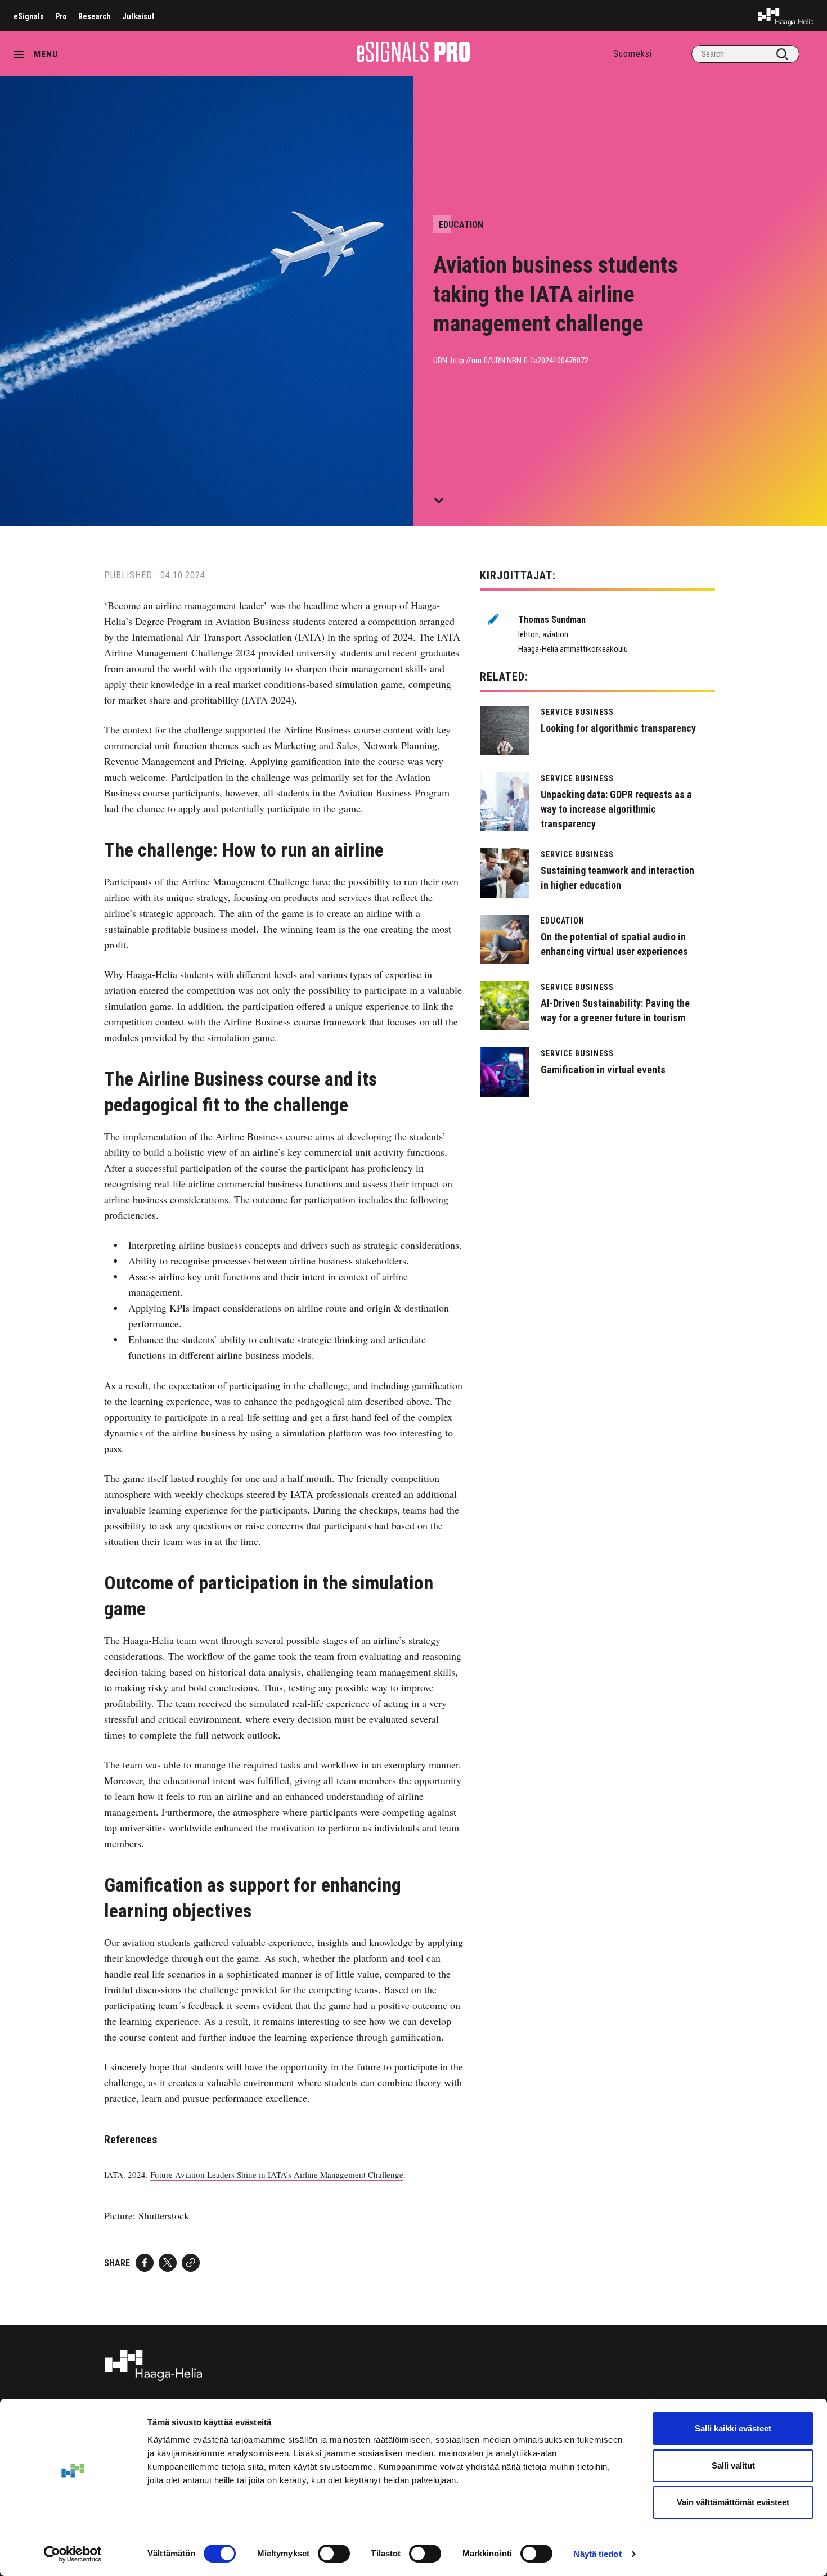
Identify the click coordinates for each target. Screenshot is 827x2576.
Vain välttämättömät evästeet (733, 2502)
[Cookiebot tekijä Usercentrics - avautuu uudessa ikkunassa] (73, 2554)
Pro (61, 16)
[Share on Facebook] (145, 2263)
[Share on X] (168, 2263)
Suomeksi (633, 54)
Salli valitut (733, 2465)
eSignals (29, 16)
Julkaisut (138, 16)
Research (95, 16)
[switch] (334, 2554)
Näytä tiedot (597, 2554)
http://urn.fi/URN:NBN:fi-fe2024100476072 (520, 361)
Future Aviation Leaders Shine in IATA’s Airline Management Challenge (277, 2174)
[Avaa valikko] (23, 54)
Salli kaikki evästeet (733, 2428)
